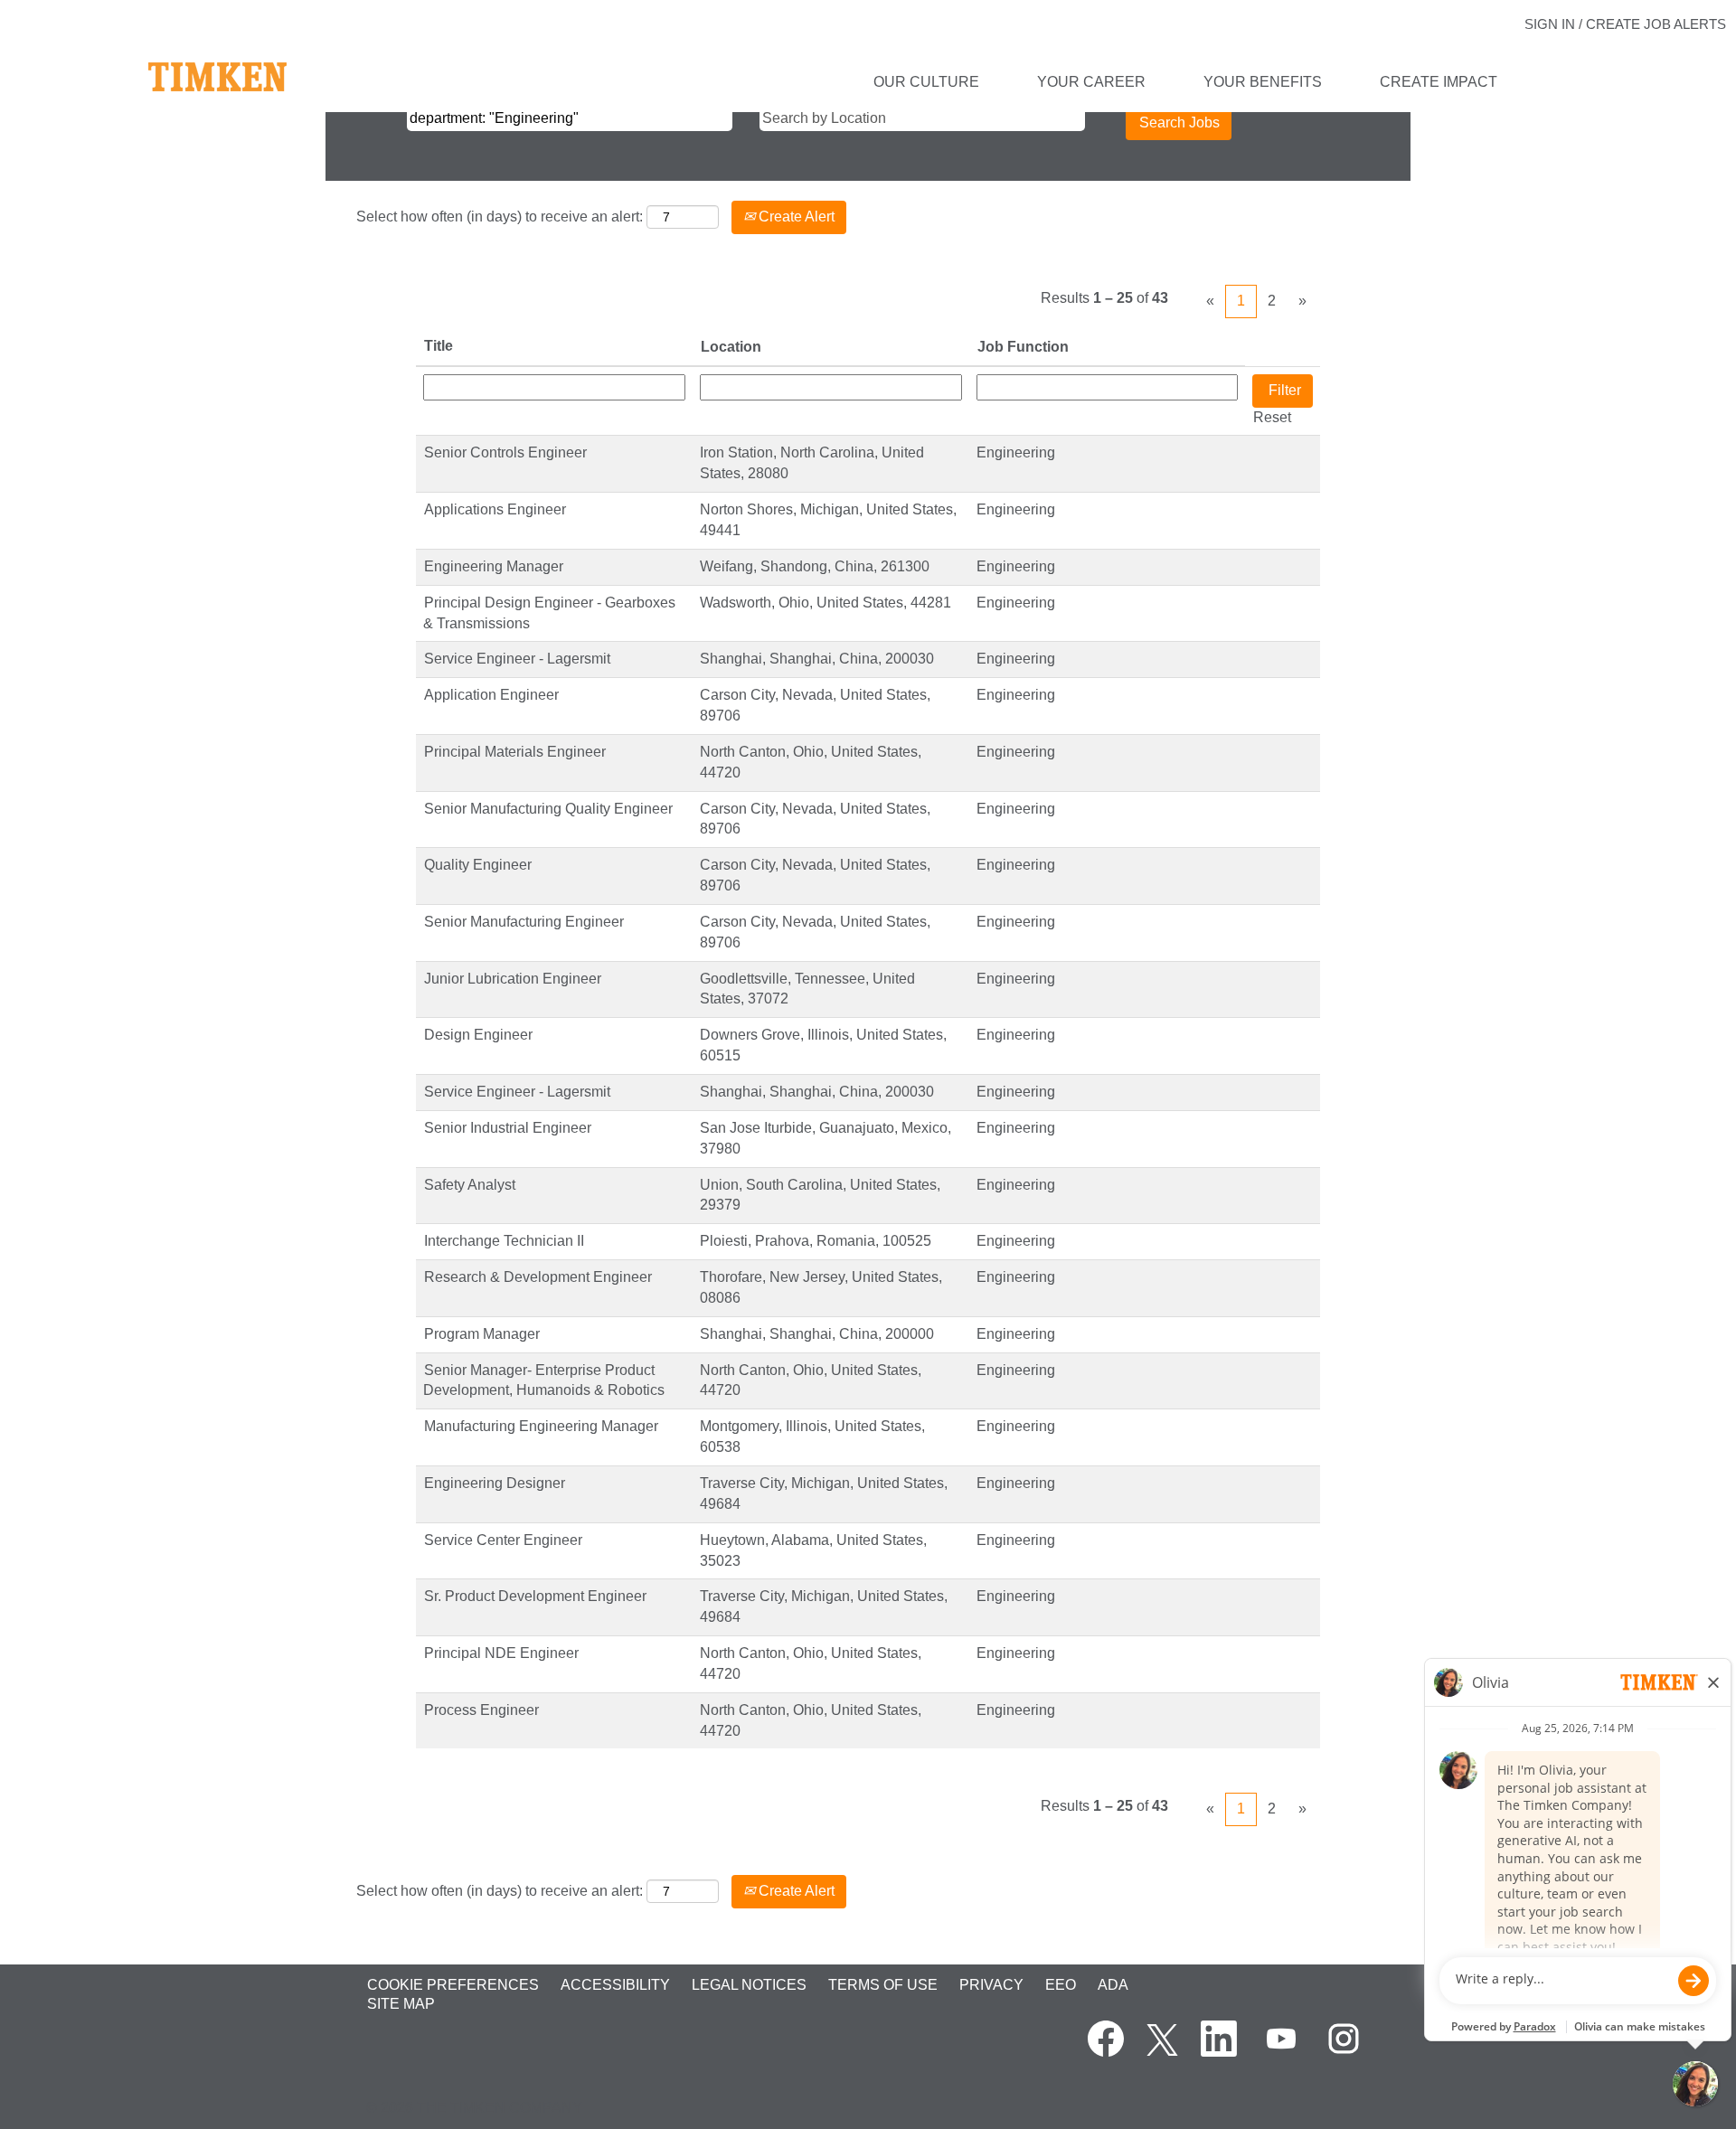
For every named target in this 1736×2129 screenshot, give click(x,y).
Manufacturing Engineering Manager (541, 1426)
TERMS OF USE (883, 1985)
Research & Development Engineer (538, 1277)
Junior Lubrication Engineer (513, 979)
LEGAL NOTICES (749, 1985)
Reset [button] (1272, 417)
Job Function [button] (1023, 347)
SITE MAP (401, 2004)
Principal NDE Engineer (501, 1653)
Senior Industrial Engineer (508, 1128)
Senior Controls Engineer (505, 452)
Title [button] (439, 346)
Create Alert (795, 217)
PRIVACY (991, 1985)
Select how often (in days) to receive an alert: (500, 217)
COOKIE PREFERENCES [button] (453, 1985)
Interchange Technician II (504, 1241)
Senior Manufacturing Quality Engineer (548, 809)
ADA (1113, 1985)
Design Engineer (478, 1035)
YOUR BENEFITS (1263, 82)
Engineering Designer (495, 1483)
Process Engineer (481, 1710)
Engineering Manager (494, 566)
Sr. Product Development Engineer (535, 1596)
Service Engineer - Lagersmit (517, 659)
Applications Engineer (495, 509)
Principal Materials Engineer (515, 752)
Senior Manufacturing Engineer (524, 922)
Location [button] (731, 347)
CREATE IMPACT (1439, 82)
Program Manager (482, 1334)
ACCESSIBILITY (615, 1985)
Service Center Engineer (503, 1540)
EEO (1061, 1985)
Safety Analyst (470, 1185)
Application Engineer (491, 695)
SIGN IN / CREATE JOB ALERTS (1625, 24)
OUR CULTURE (926, 82)
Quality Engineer (478, 865)
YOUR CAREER (1091, 82)
